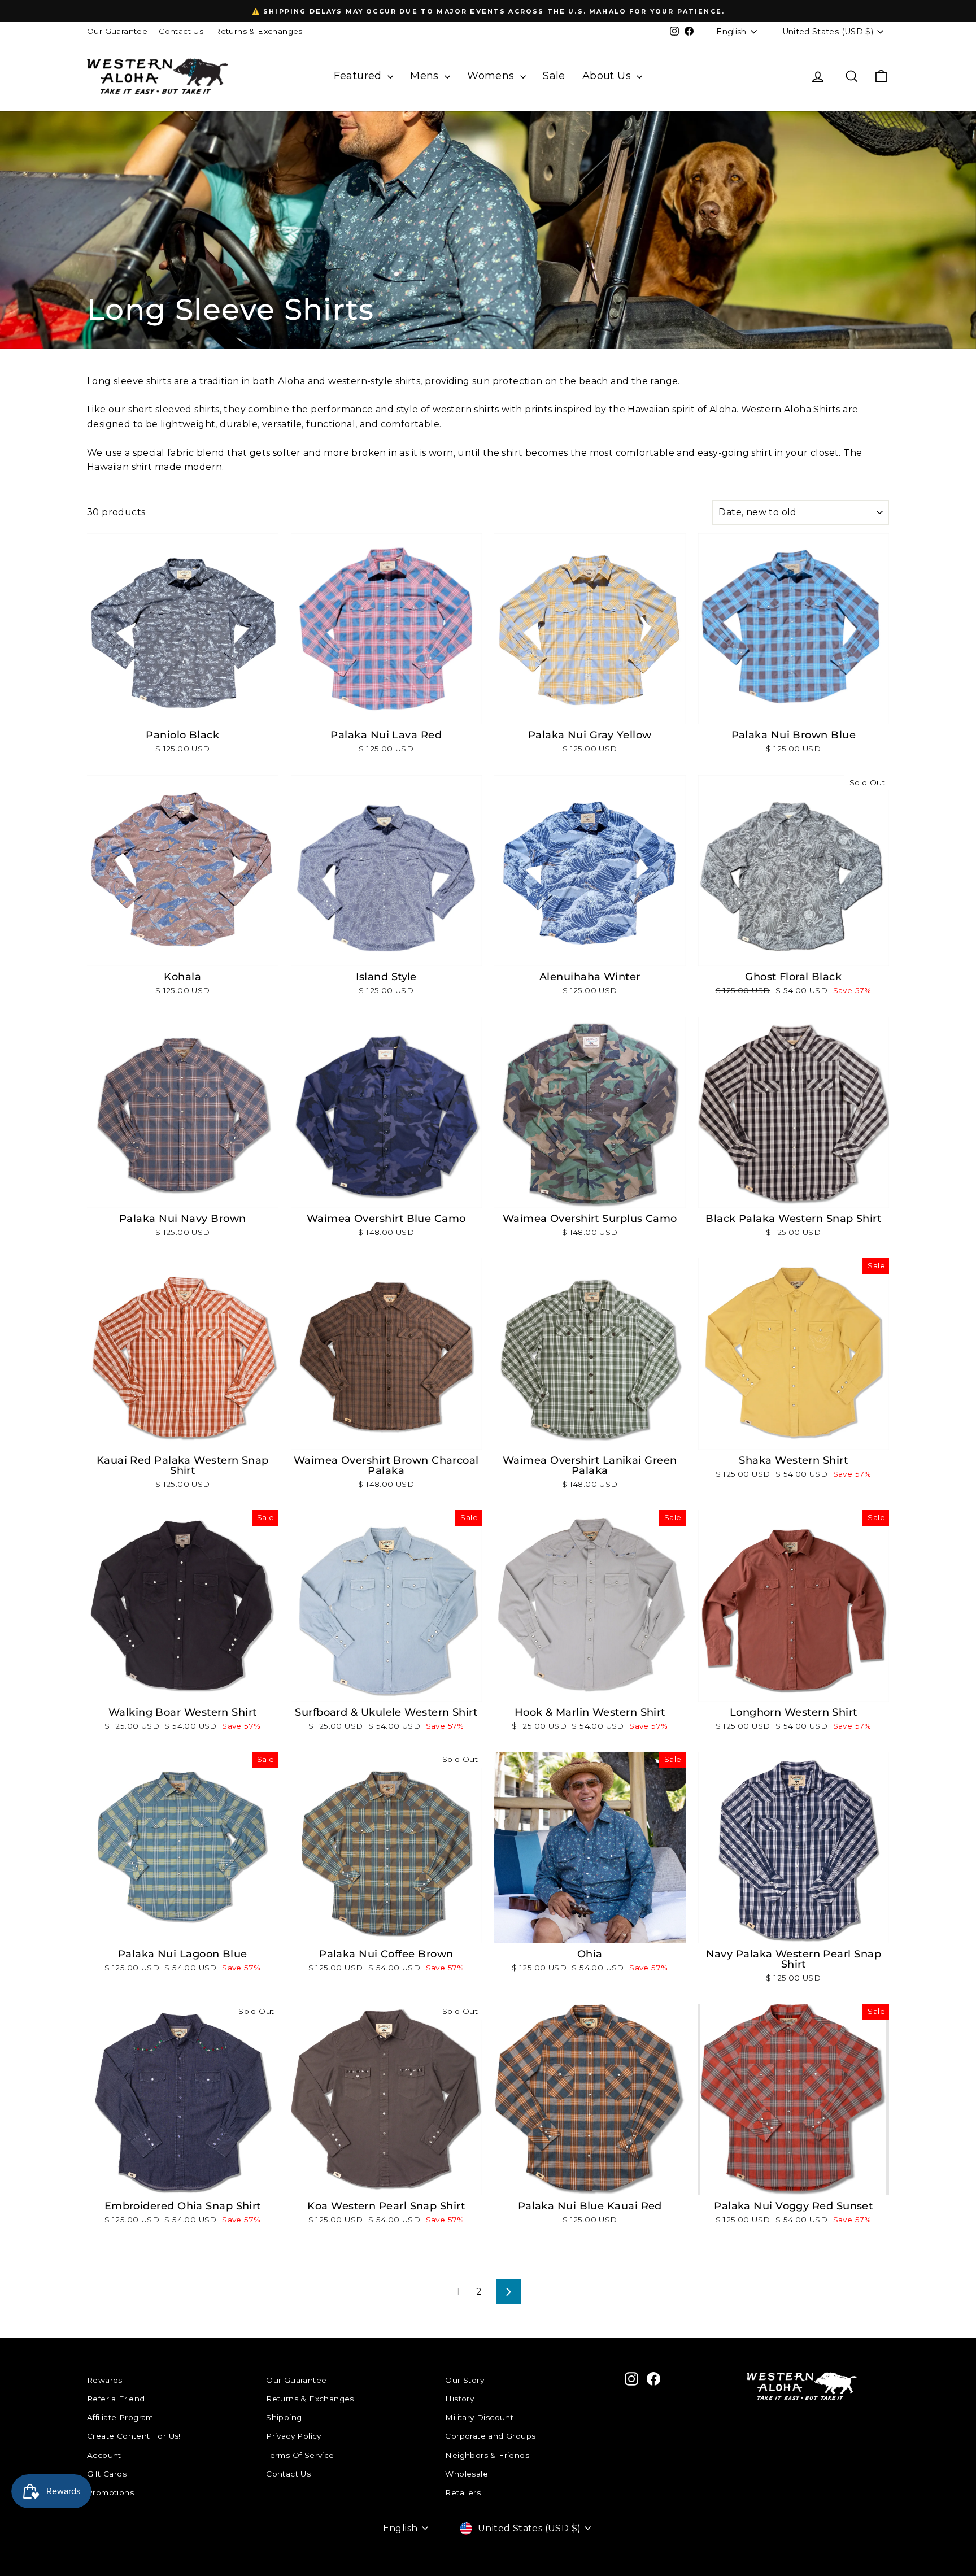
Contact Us (181, 31)
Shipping (284, 2417)
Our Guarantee (117, 31)
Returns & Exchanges (259, 31)
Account (104, 2455)
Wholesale (467, 2474)
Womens (492, 76)
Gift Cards (107, 2474)
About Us (608, 76)
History (459, 2399)
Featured (360, 76)
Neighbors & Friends (487, 2455)
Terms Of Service (300, 2455)
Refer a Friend (116, 2399)
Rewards (105, 2380)
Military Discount (479, 2417)
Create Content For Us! (134, 2436)
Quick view (182, 712)
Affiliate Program (120, 2417)
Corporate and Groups (490, 2436)
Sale (554, 76)
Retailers (463, 2492)
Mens (426, 76)
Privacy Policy (294, 2436)
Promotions (110, 2492)
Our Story (465, 2380)
